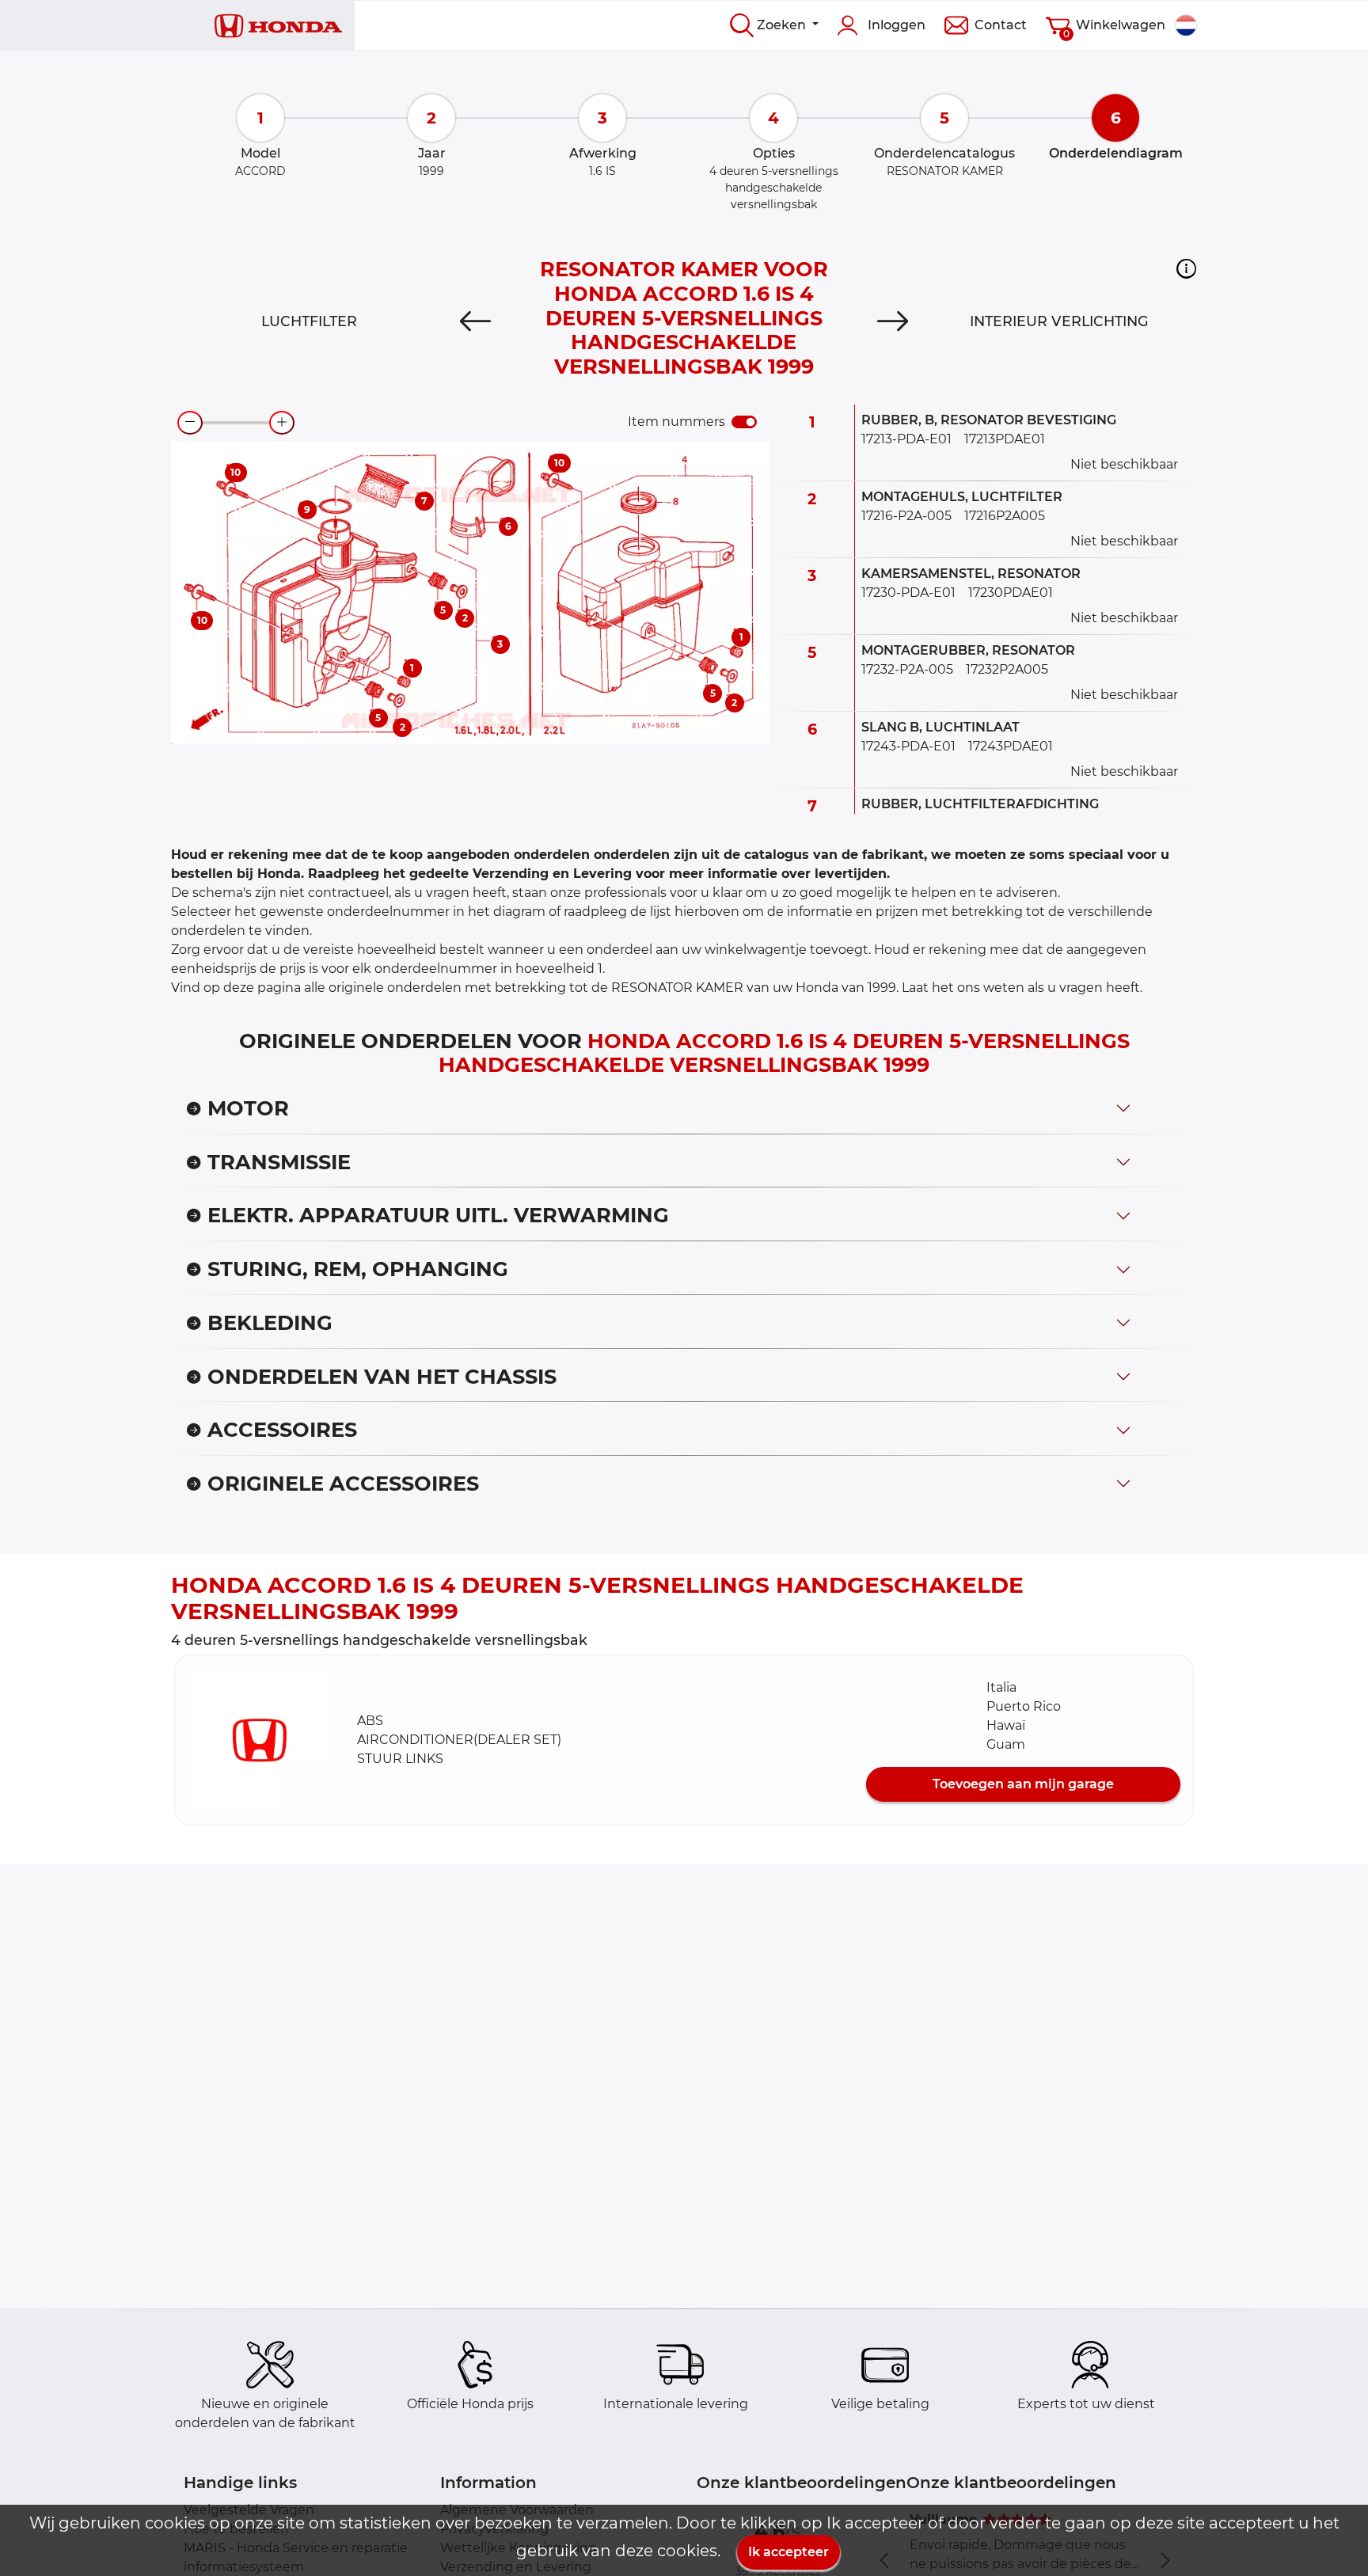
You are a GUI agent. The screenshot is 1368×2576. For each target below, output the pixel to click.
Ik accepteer (788, 2552)
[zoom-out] (190, 423)
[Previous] (475, 321)
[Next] (893, 321)
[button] (1186, 268)
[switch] (744, 422)
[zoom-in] (282, 423)
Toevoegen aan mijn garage (1023, 1784)
